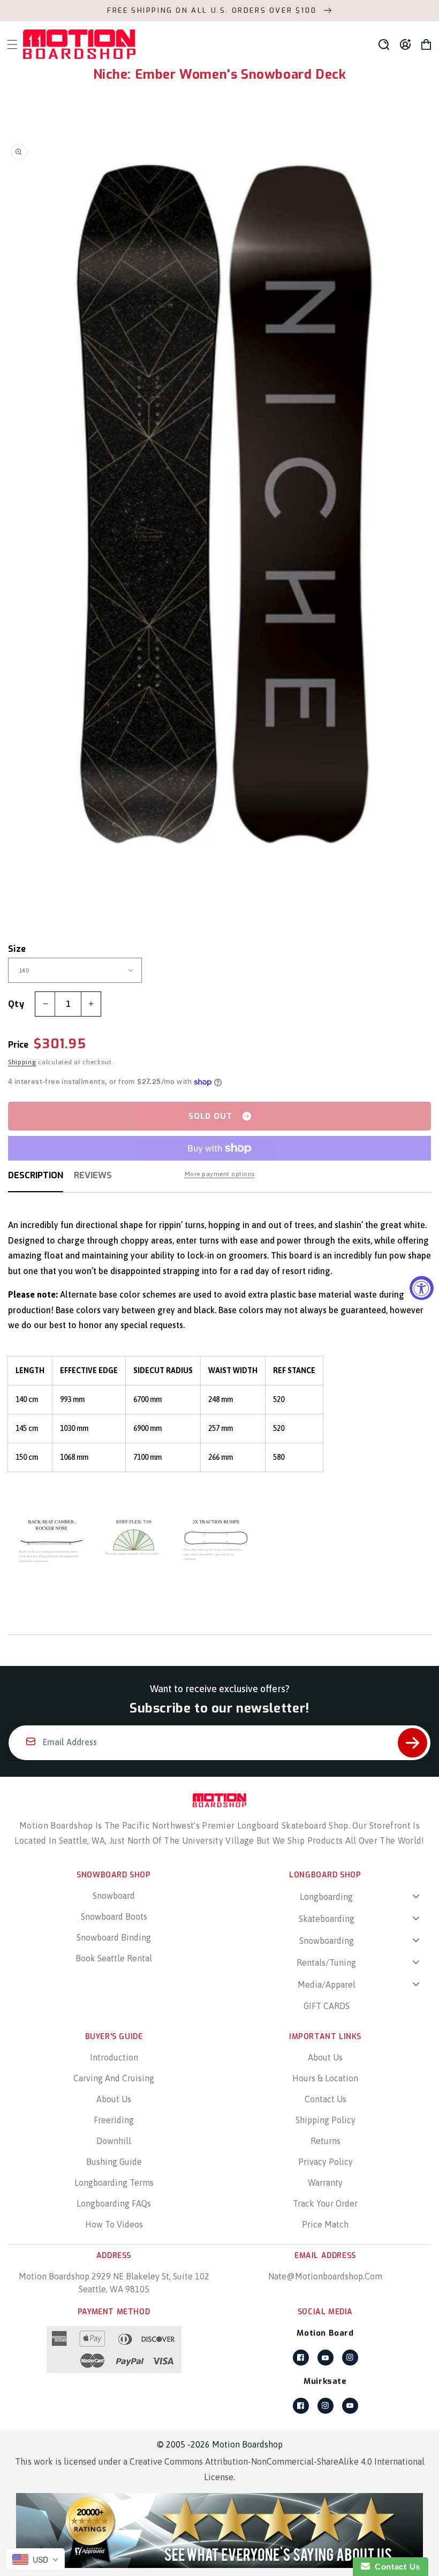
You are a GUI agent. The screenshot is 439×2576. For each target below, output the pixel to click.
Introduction (114, 2057)
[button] (384, 44)
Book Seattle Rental (114, 1958)
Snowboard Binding (114, 1937)
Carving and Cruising (114, 2078)
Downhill (114, 2141)
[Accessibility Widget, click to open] (422, 1288)
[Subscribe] (412, 1743)
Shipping (22, 1062)
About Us (114, 2099)
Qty (16, 1004)
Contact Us (326, 2099)
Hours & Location (325, 2078)
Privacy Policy (326, 2162)
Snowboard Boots (114, 1916)
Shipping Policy (326, 2120)
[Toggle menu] (416, 1896)
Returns (326, 2141)
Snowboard (114, 1896)
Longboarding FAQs (114, 2203)
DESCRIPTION (36, 1175)
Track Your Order (325, 2203)
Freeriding (114, 2120)
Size (17, 949)
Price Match (325, 2224)
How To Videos (114, 2224)
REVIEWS (93, 1175)
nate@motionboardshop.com (325, 2276)
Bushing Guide (114, 2162)
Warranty (325, 2183)
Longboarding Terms (114, 2183)
